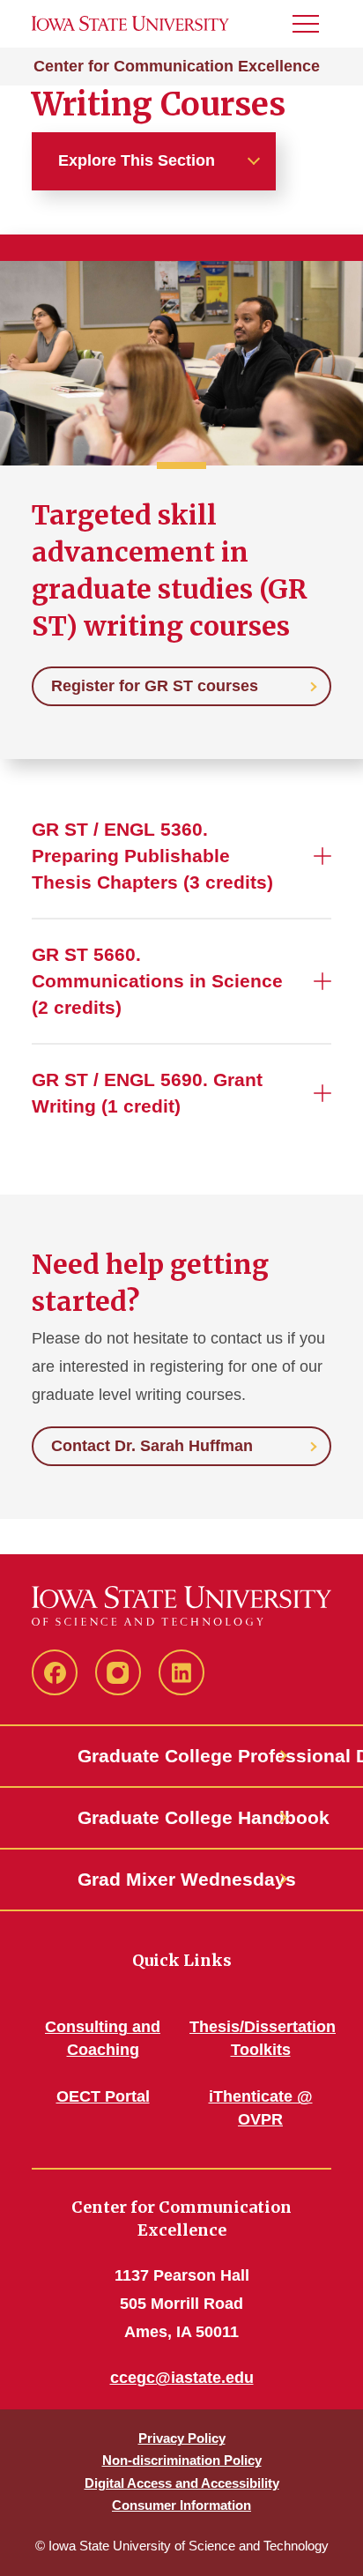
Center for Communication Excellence (177, 66)
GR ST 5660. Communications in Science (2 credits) (157, 981)
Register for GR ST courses (155, 686)
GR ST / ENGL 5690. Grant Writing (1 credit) (147, 1093)
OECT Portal (103, 2096)
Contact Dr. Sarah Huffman (152, 1446)
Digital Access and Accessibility (182, 2483)
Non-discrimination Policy (182, 2460)
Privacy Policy (182, 2438)
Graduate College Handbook (181, 1817)
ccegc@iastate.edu (182, 2378)
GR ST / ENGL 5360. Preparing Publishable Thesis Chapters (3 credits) (152, 856)
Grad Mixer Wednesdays (181, 1879)
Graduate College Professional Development (181, 1756)
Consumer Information (181, 2505)
